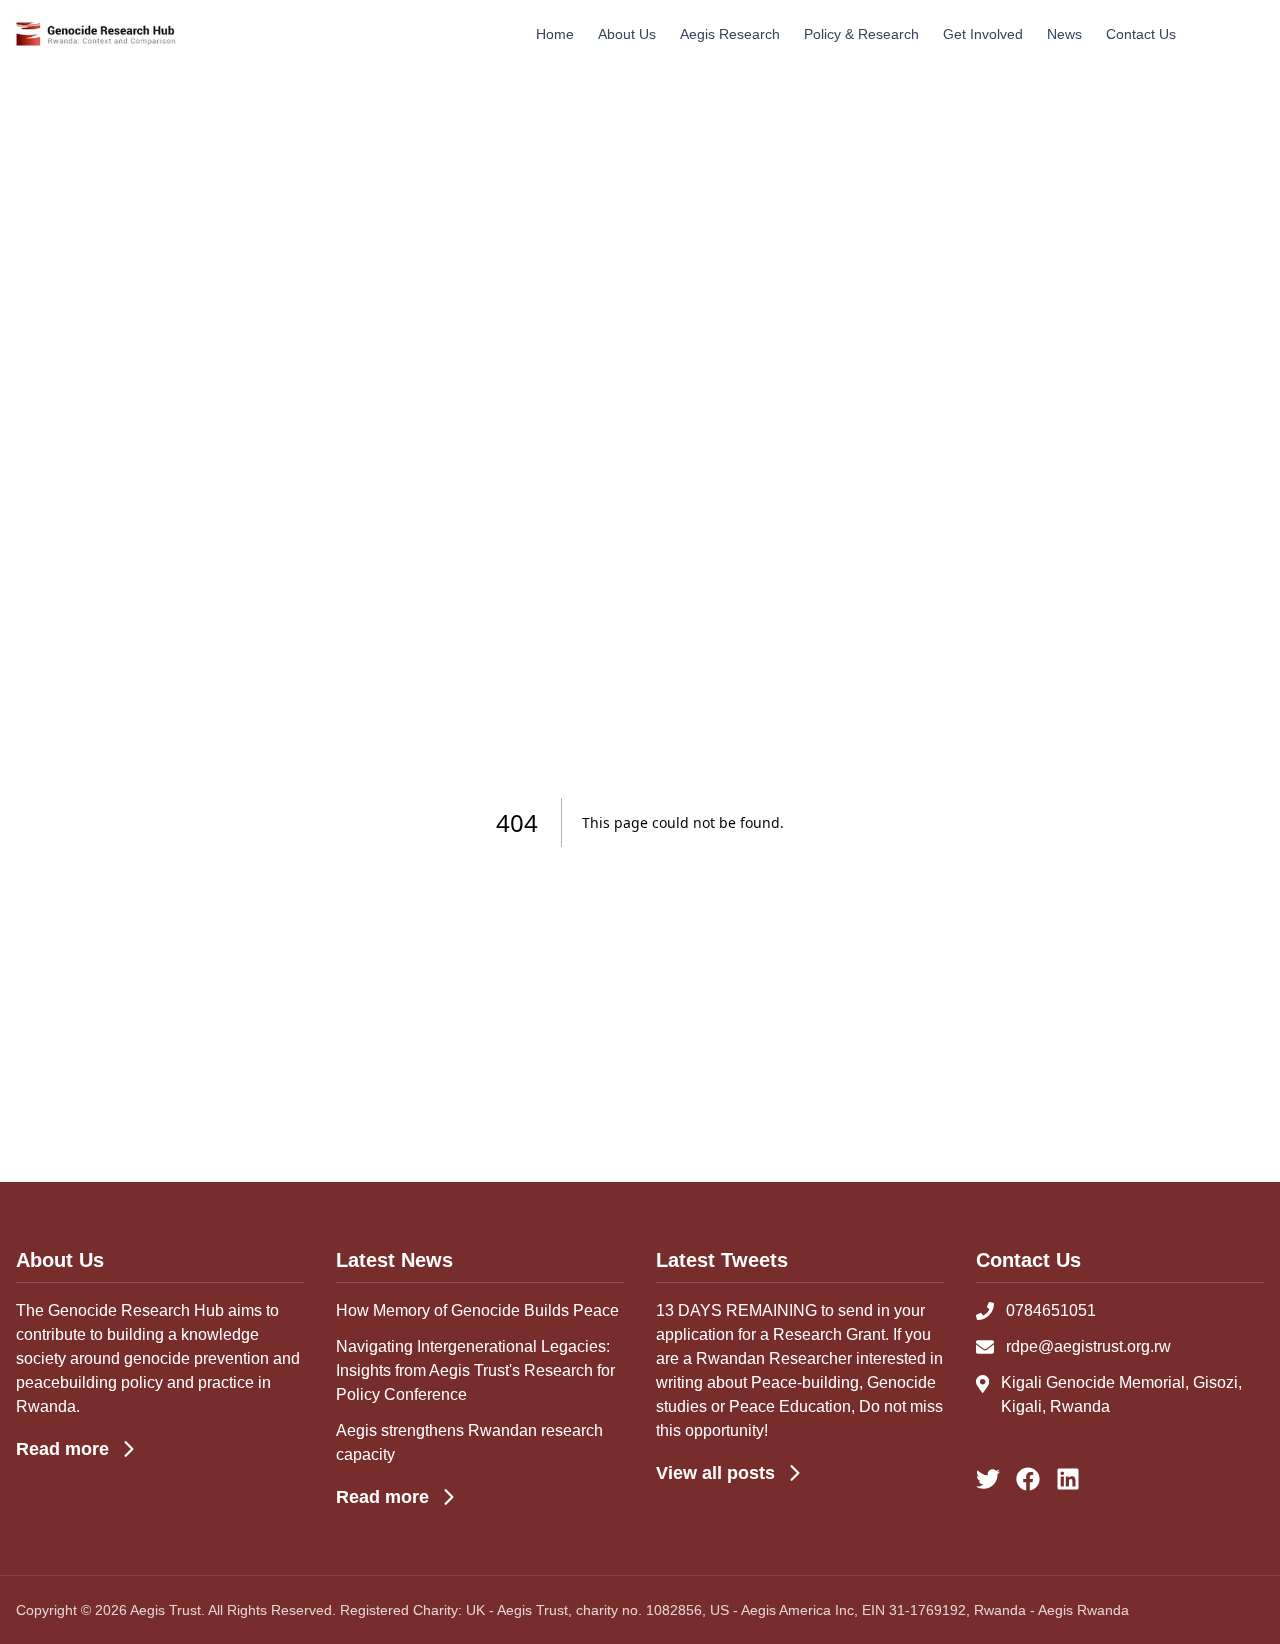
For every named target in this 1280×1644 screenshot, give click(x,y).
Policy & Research (861, 34)
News (1064, 34)
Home (555, 34)
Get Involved (983, 34)
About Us (627, 34)
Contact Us (1141, 34)
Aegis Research (730, 34)
